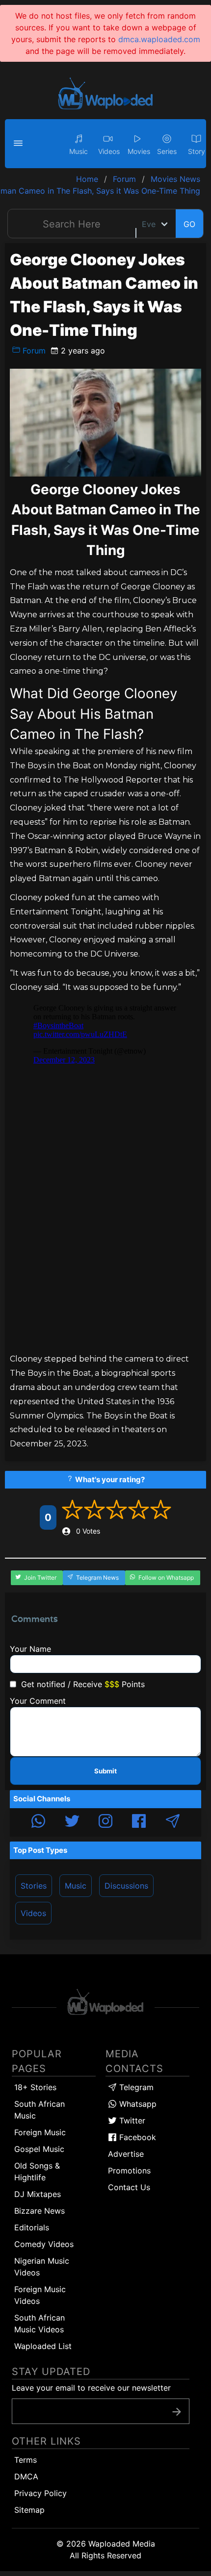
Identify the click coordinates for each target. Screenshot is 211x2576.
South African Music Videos (40, 2323)
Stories (34, 1886)
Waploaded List (43, 2346)
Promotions (129, 2171)
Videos (33, 1913)
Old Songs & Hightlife (37, 2172)
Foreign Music (40, 2132)
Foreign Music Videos (40, 2295)
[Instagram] (105, 1822)
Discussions (126, 1886)
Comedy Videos (44, 2244)
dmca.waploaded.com (159, 39)
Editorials (32, 2227)
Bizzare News (40, 2211)
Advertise (126, 2154)
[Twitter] (72, 1822)
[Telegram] (173, 1822)
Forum (33, 351)
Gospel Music (39, 2149)
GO (189, 224)
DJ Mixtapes (38, 2194)
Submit (105, 1771)
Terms (26, 2460)
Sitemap (29, 2510)
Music (76, 1886)
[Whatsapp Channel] (38, 1822)
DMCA (26, 2476)
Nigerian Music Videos (42, 2267)
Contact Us (129, 2187)
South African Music (40, 2110)
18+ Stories (35, 2087)
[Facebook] (139, 1822)
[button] (20, 144)
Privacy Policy (40, 2493)
